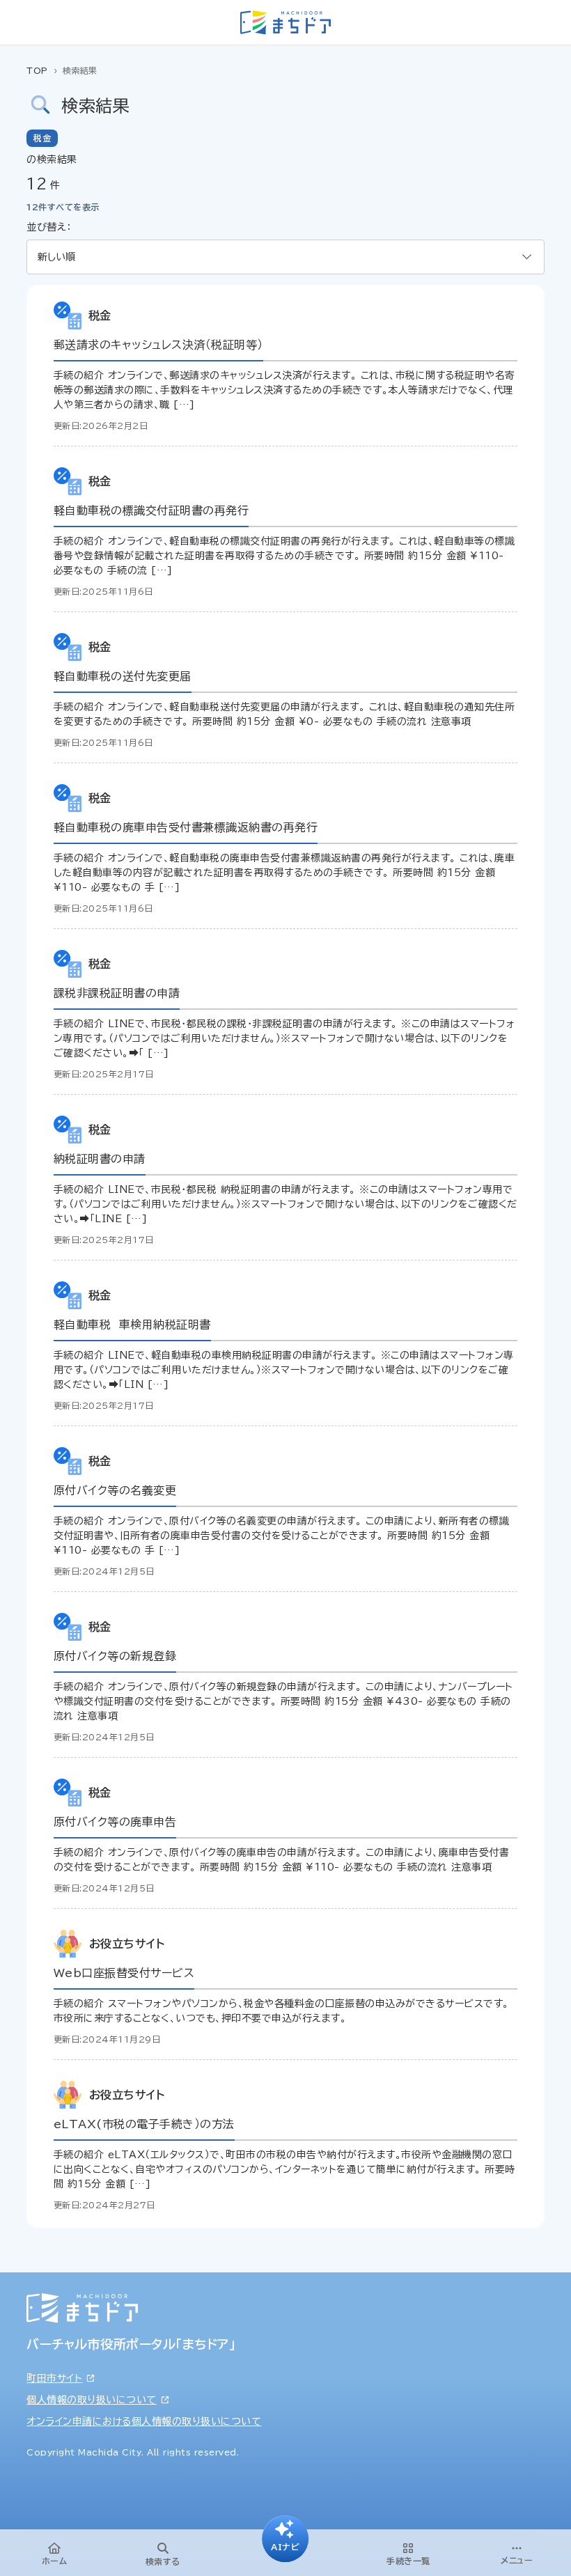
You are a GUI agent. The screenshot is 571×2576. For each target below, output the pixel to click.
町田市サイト (54, 2378)
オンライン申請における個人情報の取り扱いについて (144, 2421)
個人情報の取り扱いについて (92, 2400)
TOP (37, 70)
